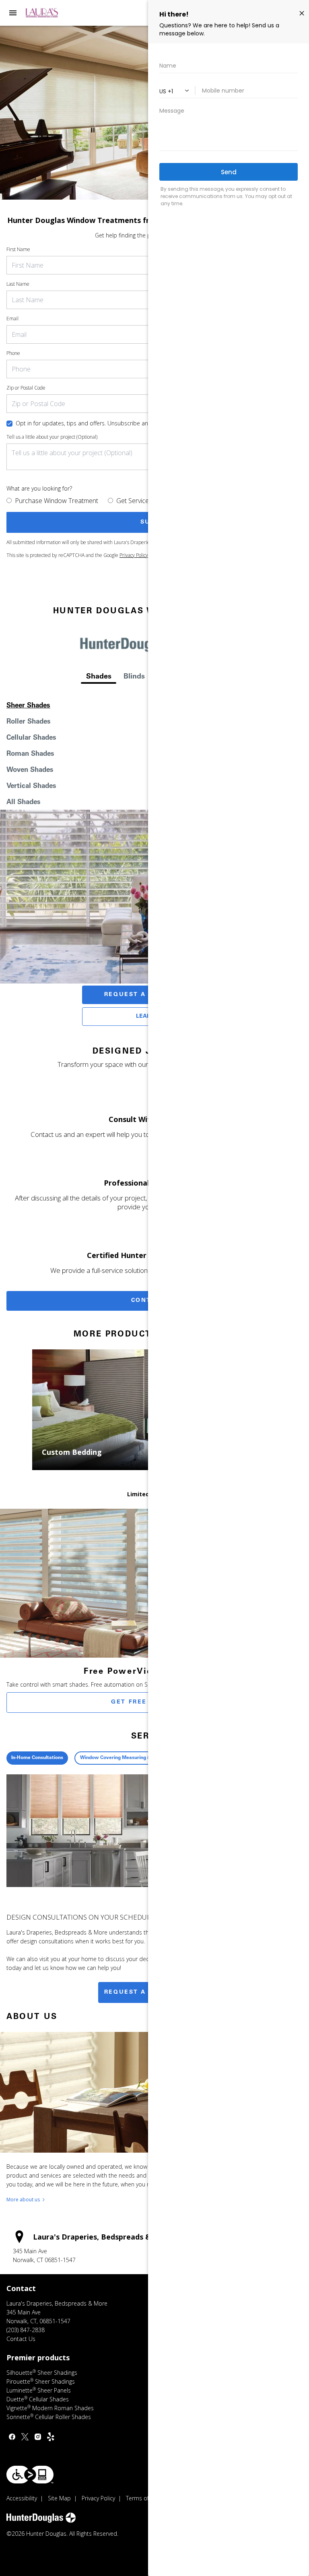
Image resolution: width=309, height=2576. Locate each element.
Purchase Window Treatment (57, 501)
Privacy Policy (134, 555)
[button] (13, 13)
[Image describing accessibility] (30, 2475)
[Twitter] (25, 2437)
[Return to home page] (50, 13)
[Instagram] (38, 2437)
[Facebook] (12, 2437)
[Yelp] (51, 2437)
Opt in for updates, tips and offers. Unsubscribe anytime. (90, 423)
